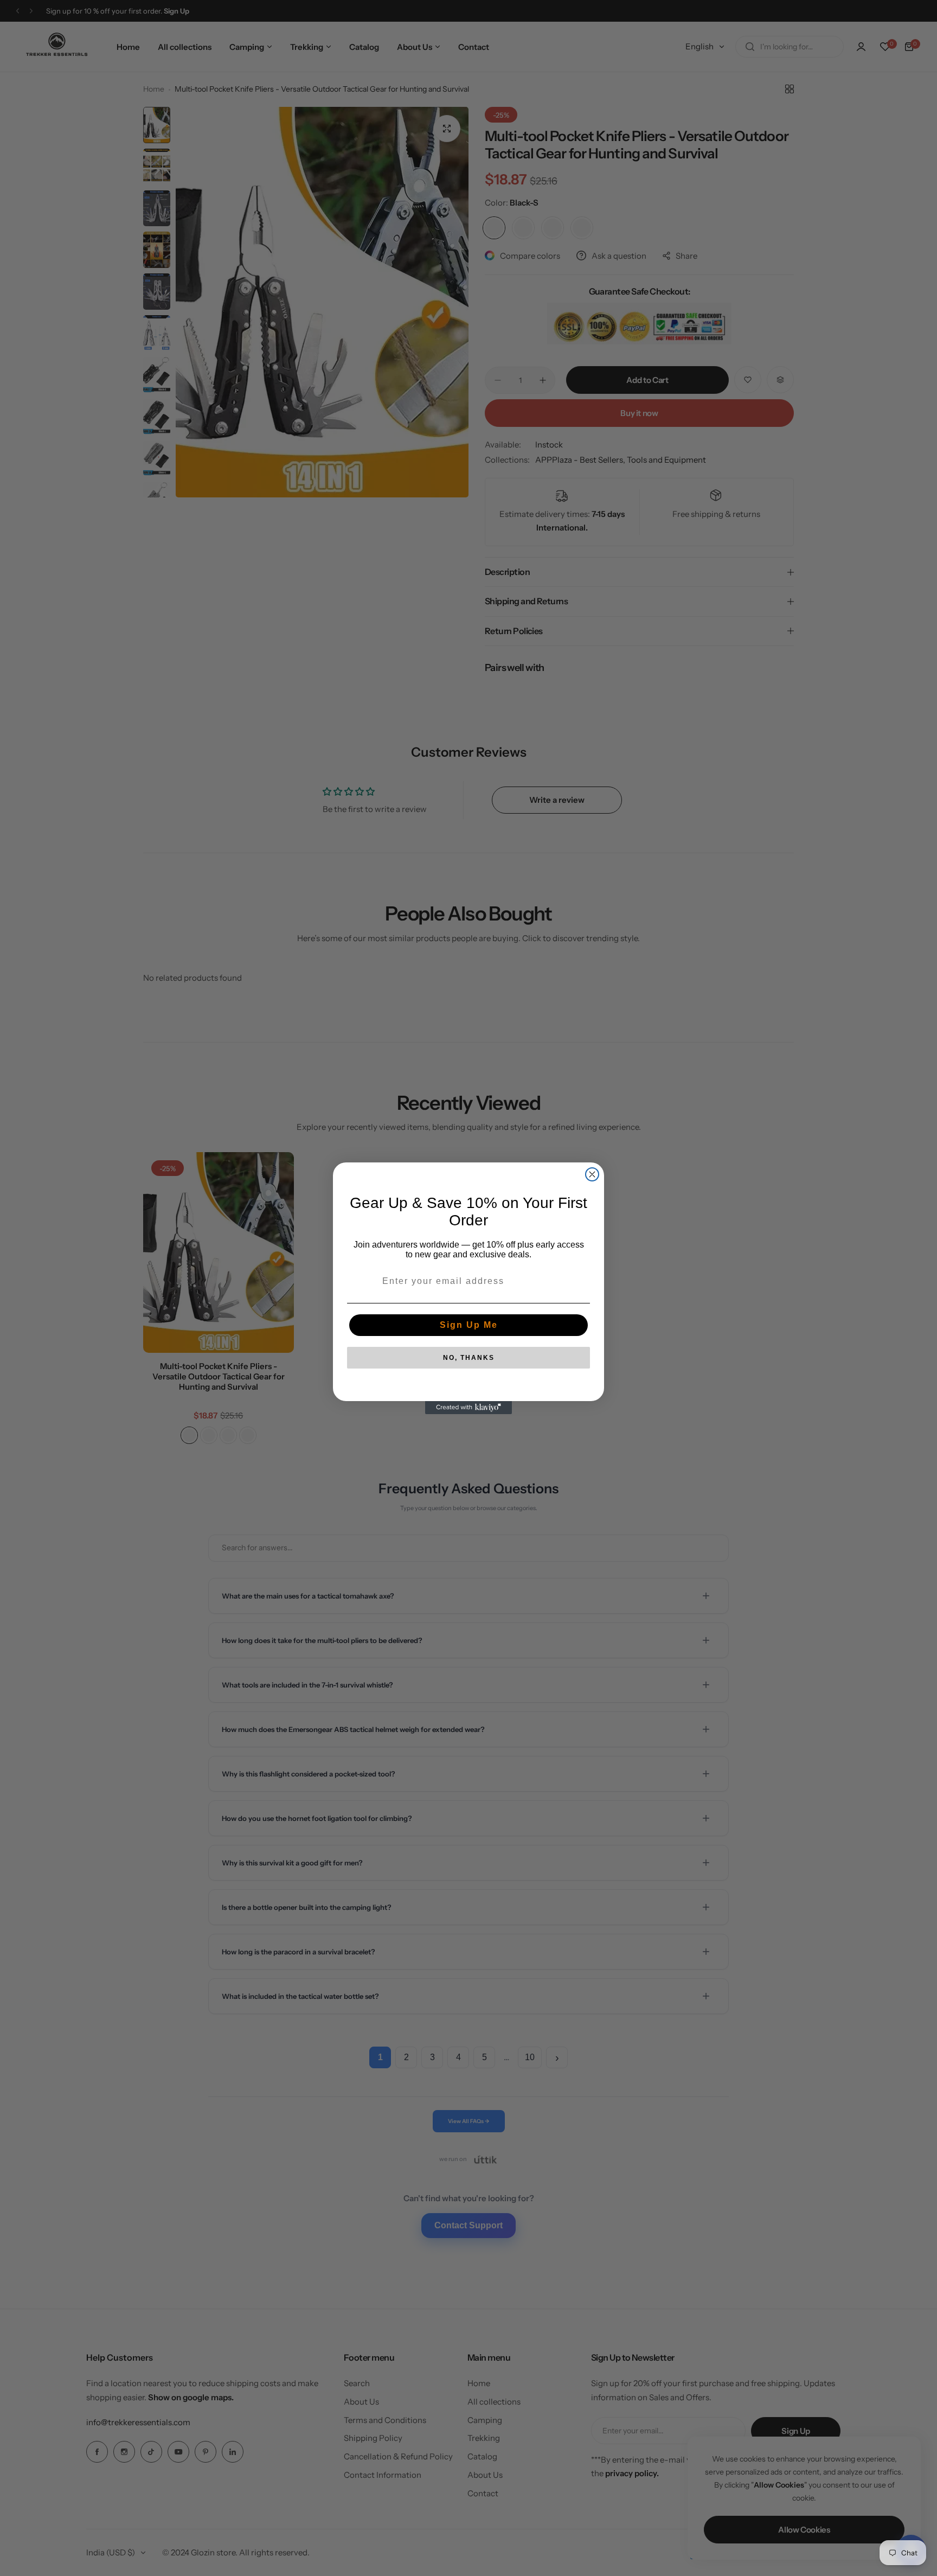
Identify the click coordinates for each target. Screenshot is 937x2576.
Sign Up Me (469, 1325)
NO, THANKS (469, 1358)
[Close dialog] (592, 1174)
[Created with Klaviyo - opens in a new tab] (468, 1408)
